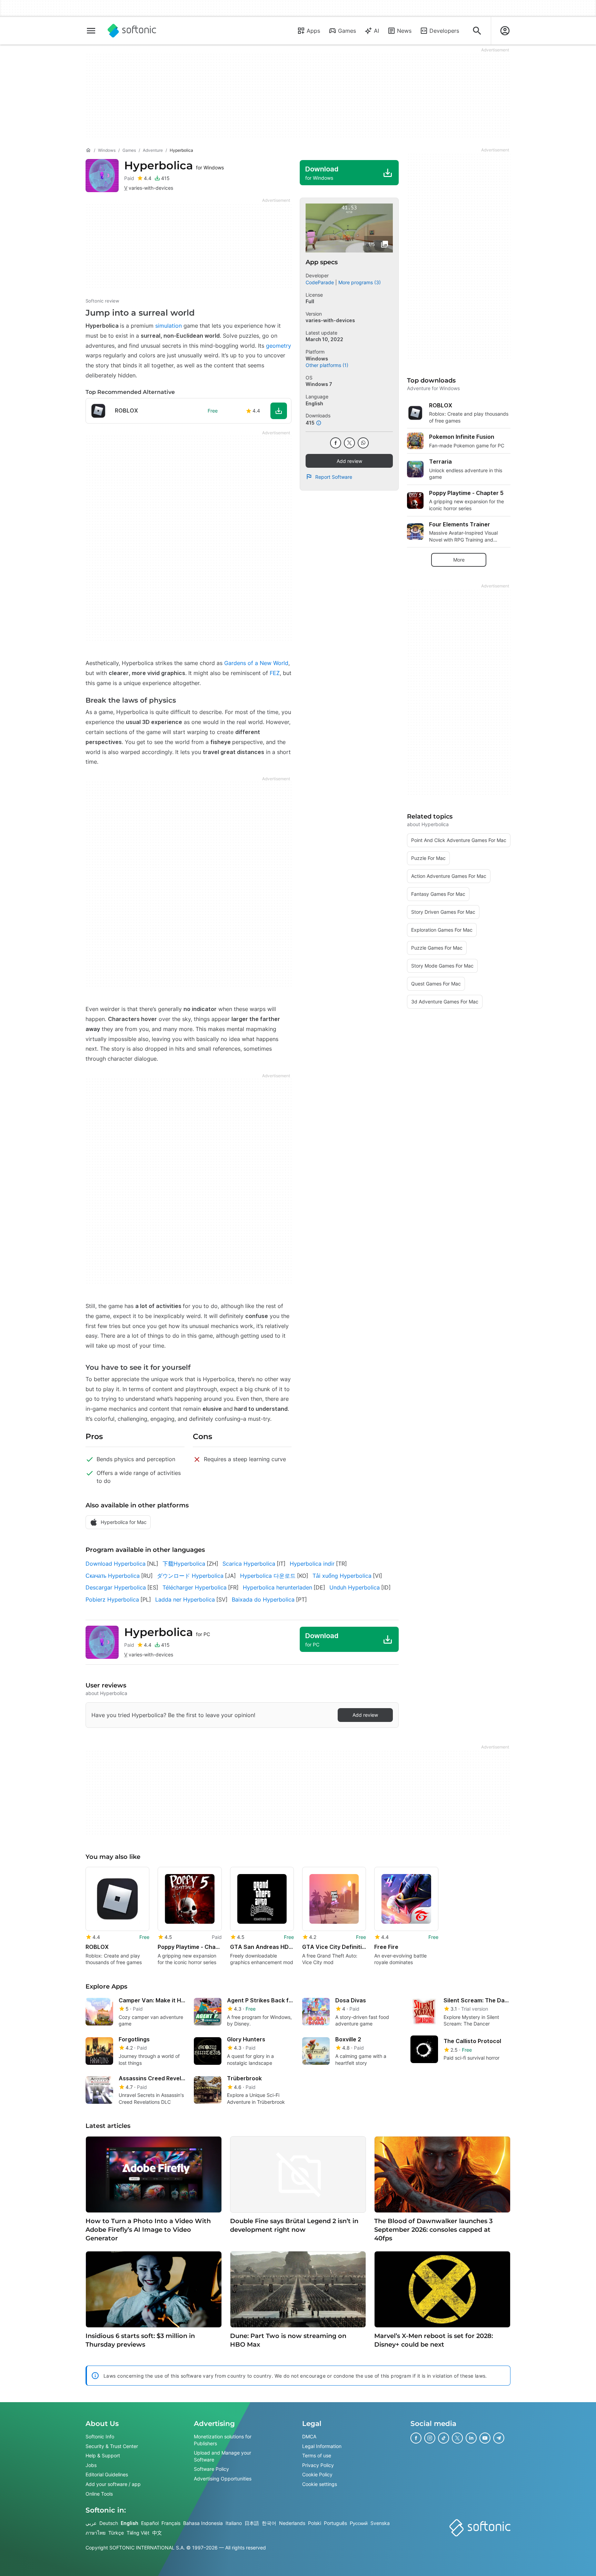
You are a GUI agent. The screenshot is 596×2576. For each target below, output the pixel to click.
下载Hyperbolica (184, 1564)
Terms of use (317, 2455)
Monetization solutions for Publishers (223, 2440)
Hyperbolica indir (312, 1564)
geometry (279, 346)
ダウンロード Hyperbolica (190, 1576)
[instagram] (430, 2438)
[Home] (88, 150)
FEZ (275, 673)
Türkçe (116, 2533)
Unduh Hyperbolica (355, 1587)
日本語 (252, 2523)
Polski (315, 2523)
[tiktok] (444, 2438)
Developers (444, 31)
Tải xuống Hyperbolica (342, 1576)
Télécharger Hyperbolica (195, 1587)
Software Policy (211, 2469)
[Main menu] (91, 31)
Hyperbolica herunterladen (277, 1587)
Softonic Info (100, 2436)
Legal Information (322, 2446)
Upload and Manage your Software (222, 2456)
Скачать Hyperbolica (113, 1576)
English (130, 2523)
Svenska (380, 2523)
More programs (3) (360, 282)
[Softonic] (132, 31)
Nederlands (292, 2523)
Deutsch (109, 2523)
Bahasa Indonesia (203, 2523)
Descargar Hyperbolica (116, 1587)
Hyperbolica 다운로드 (268, 1576)
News (404, 31)
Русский (359, 2523)
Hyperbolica (174, 165)
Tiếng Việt (138, 2533)
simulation (168, 326)
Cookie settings (320, 2484)
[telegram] (499, 2438)
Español (150, 2523)
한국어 (269, 2523)
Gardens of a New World (256, 663)
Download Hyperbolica (116, 1564)
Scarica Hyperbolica (249, 1564)
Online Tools (99, 2494)
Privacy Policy (318, 2465)
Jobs (91, 2465)
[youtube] (485, 2438)
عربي (91, 2523)
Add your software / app (113, 2484)
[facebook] (336, 443)
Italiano (234, 2523)
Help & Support (103, 2455)
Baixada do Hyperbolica (263, 1599)
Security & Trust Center (112, 2446)
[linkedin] (471, 2438)
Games (347, 31)
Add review (349, 461)
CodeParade (320, 282)
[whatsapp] (363, 443)
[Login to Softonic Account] (505, 31)
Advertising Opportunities (223, 2479)
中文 (157, 2533)
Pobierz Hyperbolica (112, 1599)
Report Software (334, 477)
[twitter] (349, 443)
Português (335, 2523)
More (459, 560)
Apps (313, 31)
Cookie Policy (317, 2475)
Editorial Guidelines (107, 2475)
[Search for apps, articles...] (477, 31)
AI (376, 31)
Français (171, 2523)
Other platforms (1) (327, 365)
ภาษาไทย (96, 2533)
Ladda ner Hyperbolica (185, 1599)
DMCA (309, 2436)
